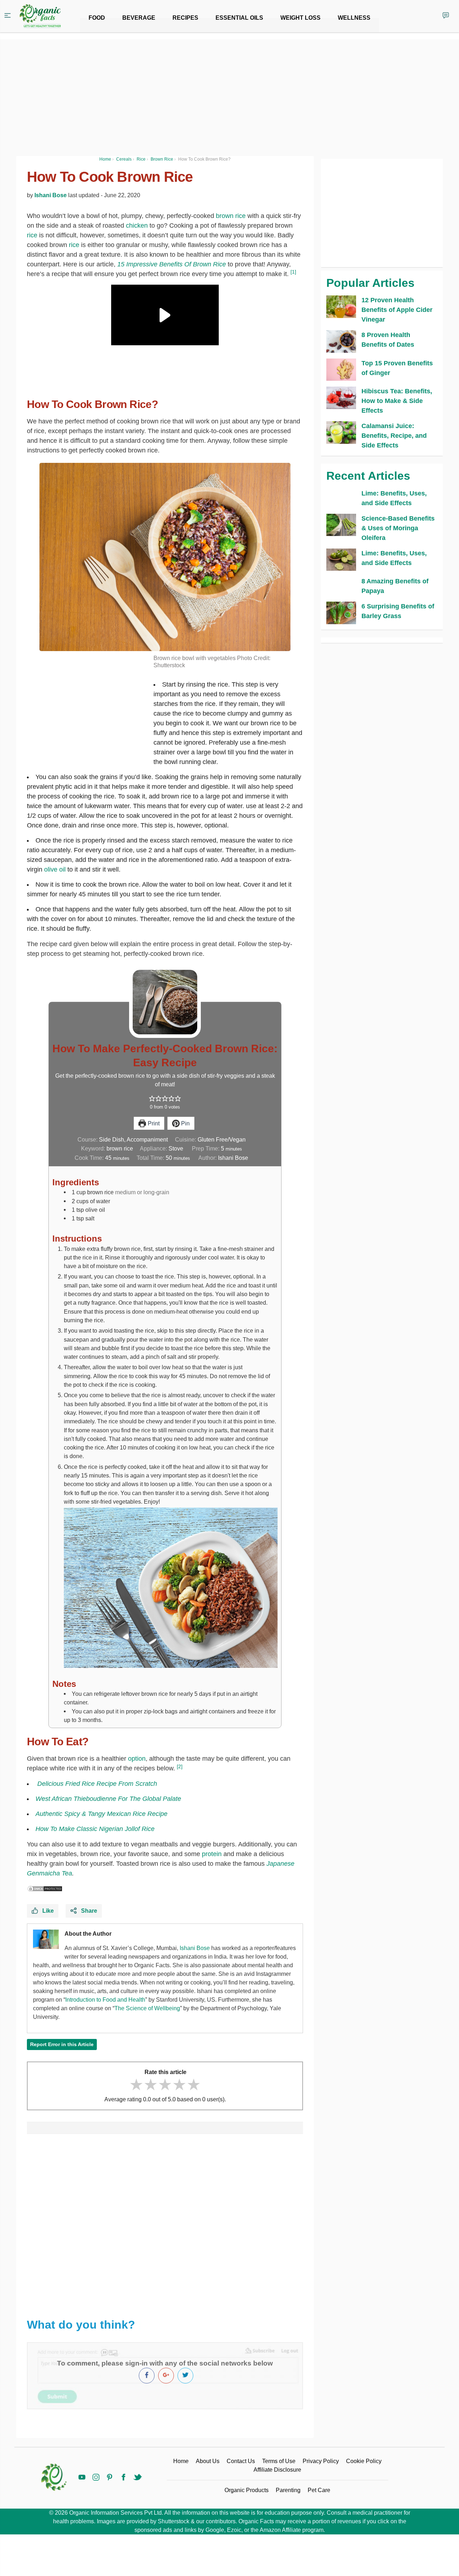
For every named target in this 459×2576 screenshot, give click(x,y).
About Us (208, 2461)
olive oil (55, 869)
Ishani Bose (51, 195)
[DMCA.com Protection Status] (45, 1888)
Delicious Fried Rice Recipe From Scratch (97, 1784)
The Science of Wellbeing (147, 2008)
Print (153, 1123)
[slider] (165, 2085)
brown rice (231, 216)
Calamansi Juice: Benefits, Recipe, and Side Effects (394, 436)
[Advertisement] (165, 2222)
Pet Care (319, 2490)
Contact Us (241, 2461)
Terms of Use (279, 2461)
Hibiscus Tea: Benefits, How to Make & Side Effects (397, 401)
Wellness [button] (354, 18)
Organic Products (247, 2490)
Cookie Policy (364, 2461)
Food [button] (97, 18)
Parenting (288, 2490)
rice (32, 235)
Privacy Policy (321, 2461)
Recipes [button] (185, 18)
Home (181, 2461)
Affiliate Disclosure (277, 2470)
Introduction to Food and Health (105, 2000)
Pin (185, 1123)
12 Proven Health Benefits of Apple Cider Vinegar (397, 310)
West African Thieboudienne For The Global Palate (108, 1799)
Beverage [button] (139, 18)
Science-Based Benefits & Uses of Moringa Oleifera (398, 528)
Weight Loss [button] (301, 18)
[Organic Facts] (40, 16)
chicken (137, 226)
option (137, 1759)
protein (212, 1854)
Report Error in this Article (62, 2044)
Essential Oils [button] (239, 18)
